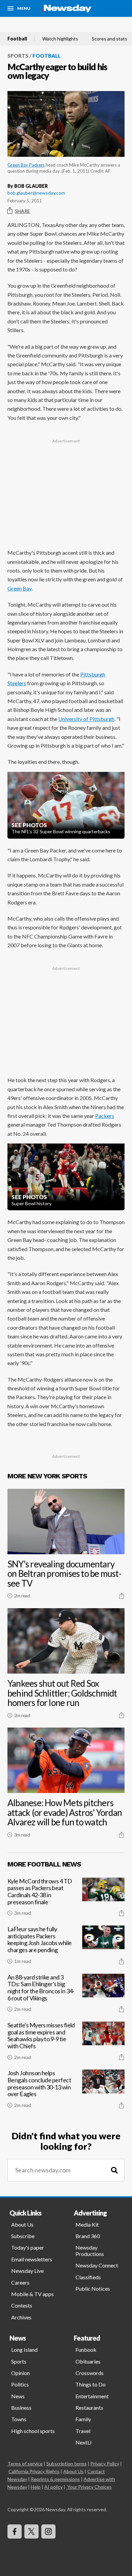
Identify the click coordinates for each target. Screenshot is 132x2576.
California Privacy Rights (34, 2471)
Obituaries (88, 2361)
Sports (18, 56)
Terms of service (25, 2464)
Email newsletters (32, 2259)
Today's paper (28, 2247)
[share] (122, 1596)
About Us (22, 2224)
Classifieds (88, 2277)
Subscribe (23, 2236)
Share (23, 211)
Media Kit (87, 2224)
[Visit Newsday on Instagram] (48, 2531)
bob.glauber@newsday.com (36, 193)
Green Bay (19, 588)
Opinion (20, 2373)
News (18, 2396)
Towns (19, 2419)
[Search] (114, 2170)
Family (83, 2419)
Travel (83, 2431)
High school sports (33, 2431)
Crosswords (90, 2373)
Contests (22, 2305)
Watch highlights (60, 39)
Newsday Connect (97, 2265)
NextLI (84, 2442)
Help (36, 2487)
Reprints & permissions (55, 2479)
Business (21, 2408)
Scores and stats (109, 39)
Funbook (86, 2350)
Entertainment (92, 2396)
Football (17, 39)
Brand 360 (88, 2236)
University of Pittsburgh (86, 719)
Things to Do (91, 2384)
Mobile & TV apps (32, 2294)
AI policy (53, 2487)
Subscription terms (67, 2464)
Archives (21, 2317)
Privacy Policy (105, 2464)
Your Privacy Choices (90, 2487)
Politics (20, 2384)
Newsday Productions (90, 2250)
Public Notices (93, 2289)
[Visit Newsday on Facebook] (15, 2531)
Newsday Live (27, 2271)
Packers (105, 1116)
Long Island (24, 2350)
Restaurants (89, 2408)
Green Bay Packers (26, 165)
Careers (20, 2282)
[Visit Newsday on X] (31, 2531)
